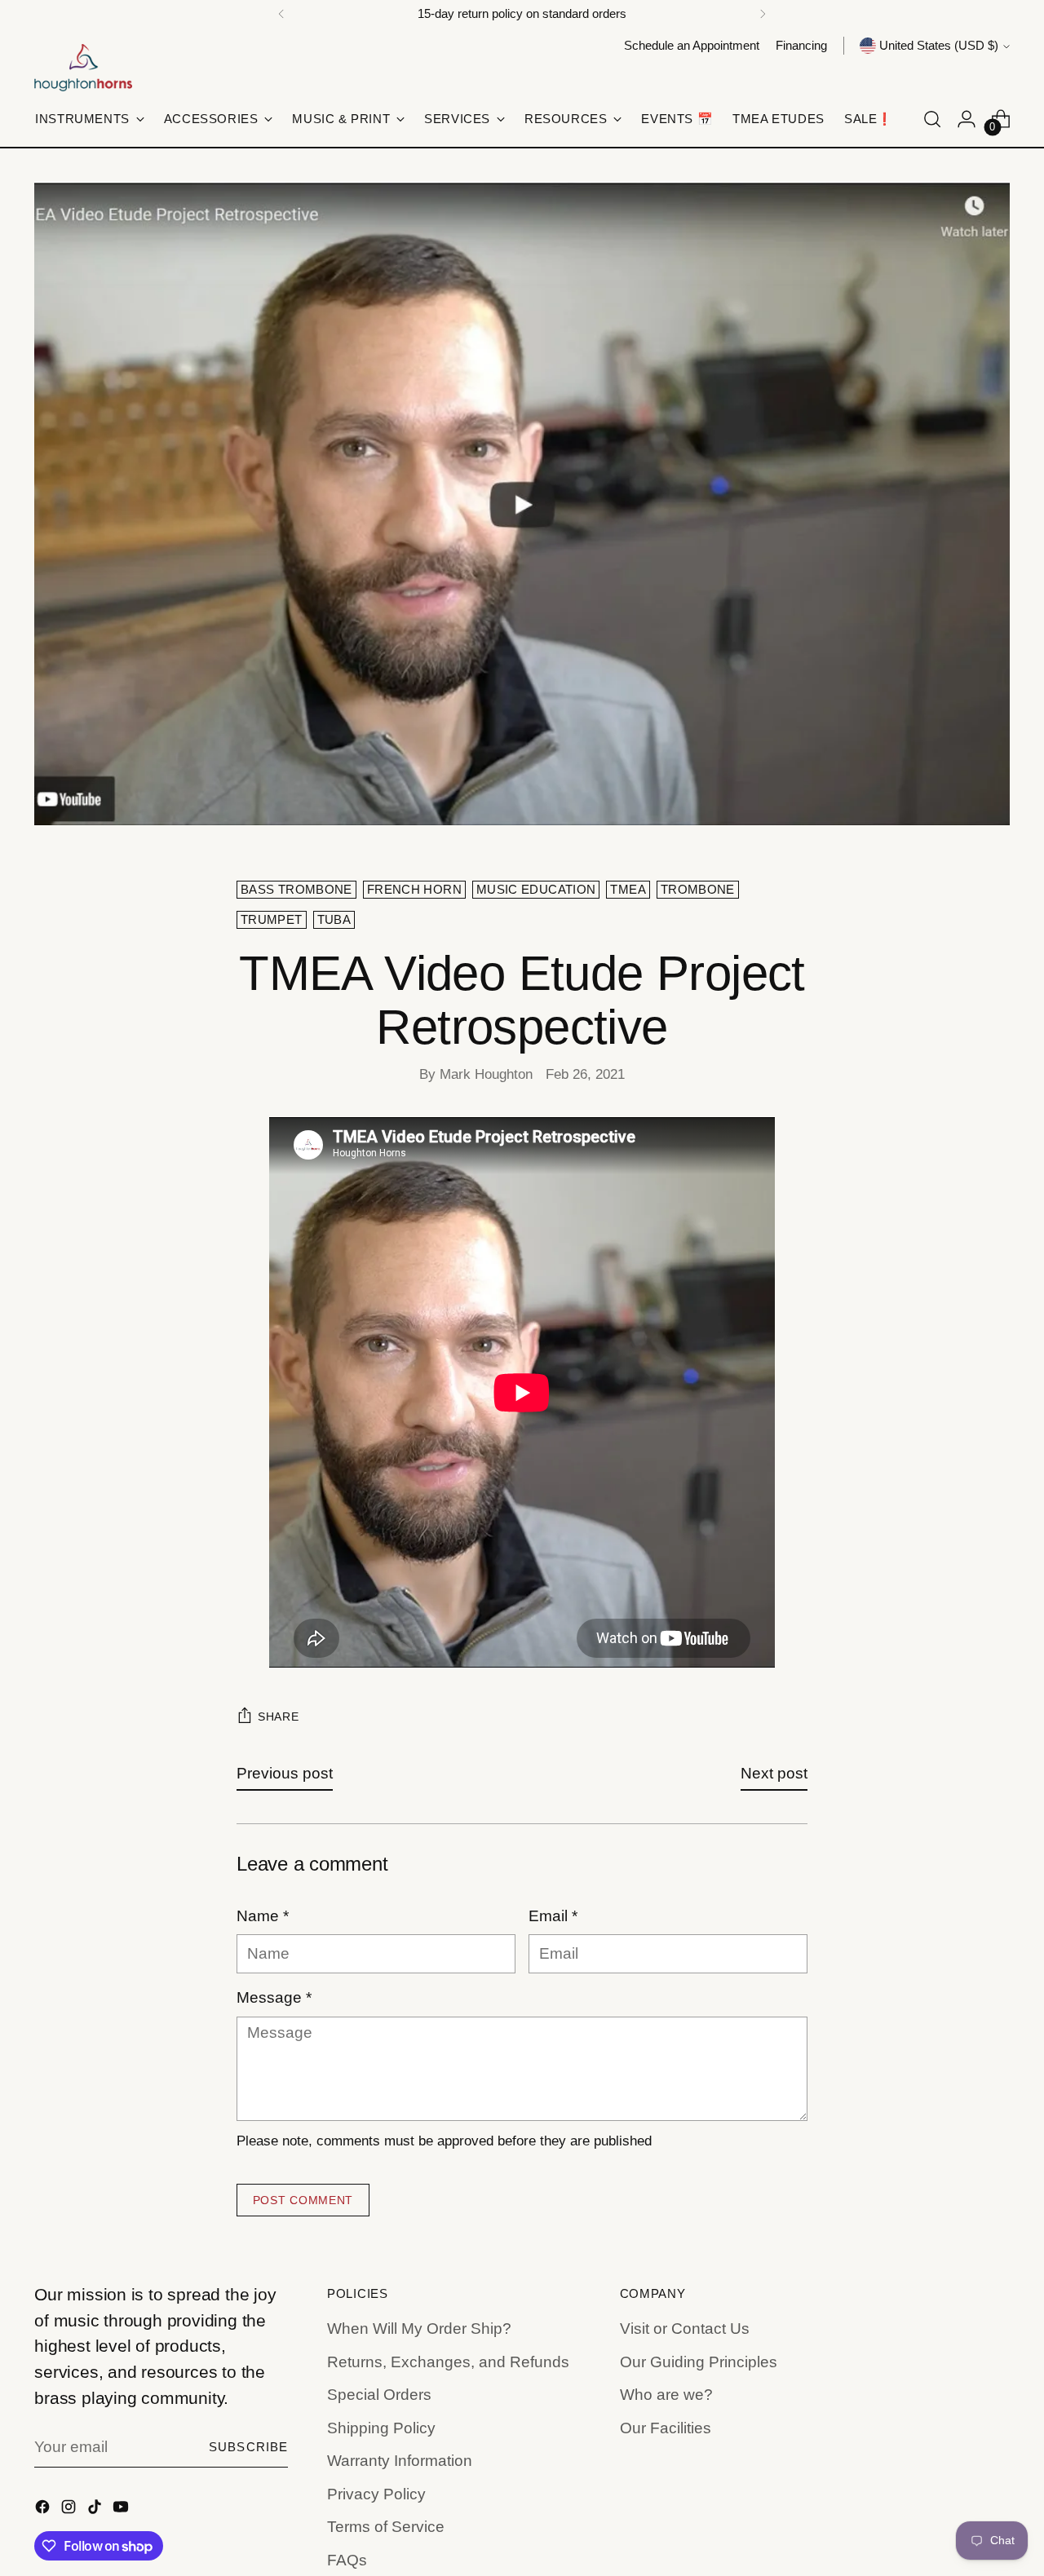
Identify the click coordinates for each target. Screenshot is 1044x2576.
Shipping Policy (381, 2428)
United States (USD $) (939, 46)
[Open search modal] (932, 119)
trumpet (272, 920)
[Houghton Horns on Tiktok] (96, 2510)
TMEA (628, 890)
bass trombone (296, 890)
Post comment (303, 2200)
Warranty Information (400, 2461)
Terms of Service (386, 2527)
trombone (698, 890)
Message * (274, 1997)
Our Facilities (666, 2428)
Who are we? (666, 2395)
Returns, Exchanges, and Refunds (448, 2362)
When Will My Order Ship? (419, 2329)
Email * (553, 1916)
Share (279, 1717)
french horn (414, 890)
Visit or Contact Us (685, 2329)
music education (536, 890)
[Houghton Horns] (83, 68)
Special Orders (379, 2395)
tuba (334, 920)
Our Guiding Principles (699, 2362)
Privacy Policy (376, 2494)
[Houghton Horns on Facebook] (44, 2510)
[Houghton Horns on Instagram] (70, 2510)
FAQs (347, 2560)
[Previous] (281, 14)
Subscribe (248, 2447)
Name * (263, 1916)
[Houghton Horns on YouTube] (122, 2510)
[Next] (763, 14)
